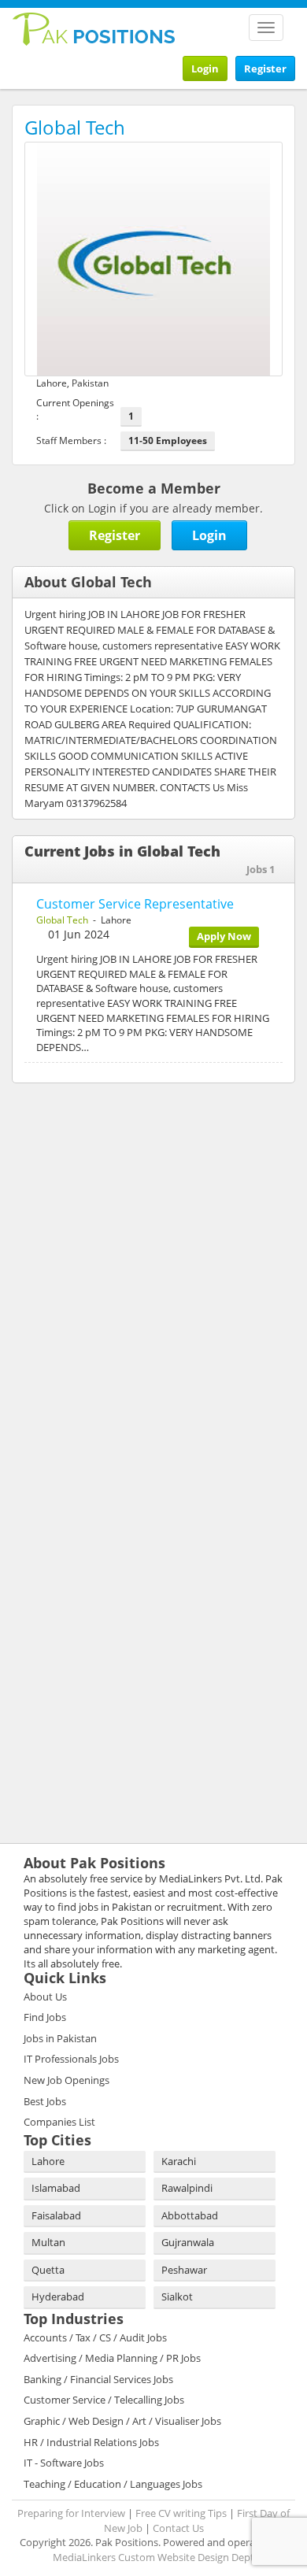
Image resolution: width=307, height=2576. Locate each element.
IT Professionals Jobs (71, 2059)
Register (265, 68)
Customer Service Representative (135, 904)
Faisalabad (56, 2215)
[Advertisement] (110, 1197)
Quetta (48, 2270)
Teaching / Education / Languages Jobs (113, 2484)
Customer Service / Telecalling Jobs (104, 2400)
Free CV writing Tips (181, 2513)
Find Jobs (45, 2017)
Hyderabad (58, 2297)
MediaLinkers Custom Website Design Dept (153, 2557)
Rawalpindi (187, 2188)
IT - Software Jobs (64, 2463)
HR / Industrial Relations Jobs (91, 2442)
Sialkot (177, 2297)
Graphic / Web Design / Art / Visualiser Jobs (122, 2421)
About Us (45, 1997)
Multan (48, 2242)
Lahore (48, 2161)
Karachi (179, 2161)
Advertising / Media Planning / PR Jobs (112, 2358)
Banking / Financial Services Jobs (98, 2379)
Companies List (59, 2122)
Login (205, 68)
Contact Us (178, 2528)
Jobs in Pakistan (60, 2038)
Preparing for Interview (71, 2513)
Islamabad (56, 2188)
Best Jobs (45, 2101)
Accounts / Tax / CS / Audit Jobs (95, 2337)
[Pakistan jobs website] (94, 28)
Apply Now (224, 936)
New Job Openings (67, 2080)
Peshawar (184, 2270)
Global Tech (62, 920)
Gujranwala (188, 2242)
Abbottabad (190, 2215)
